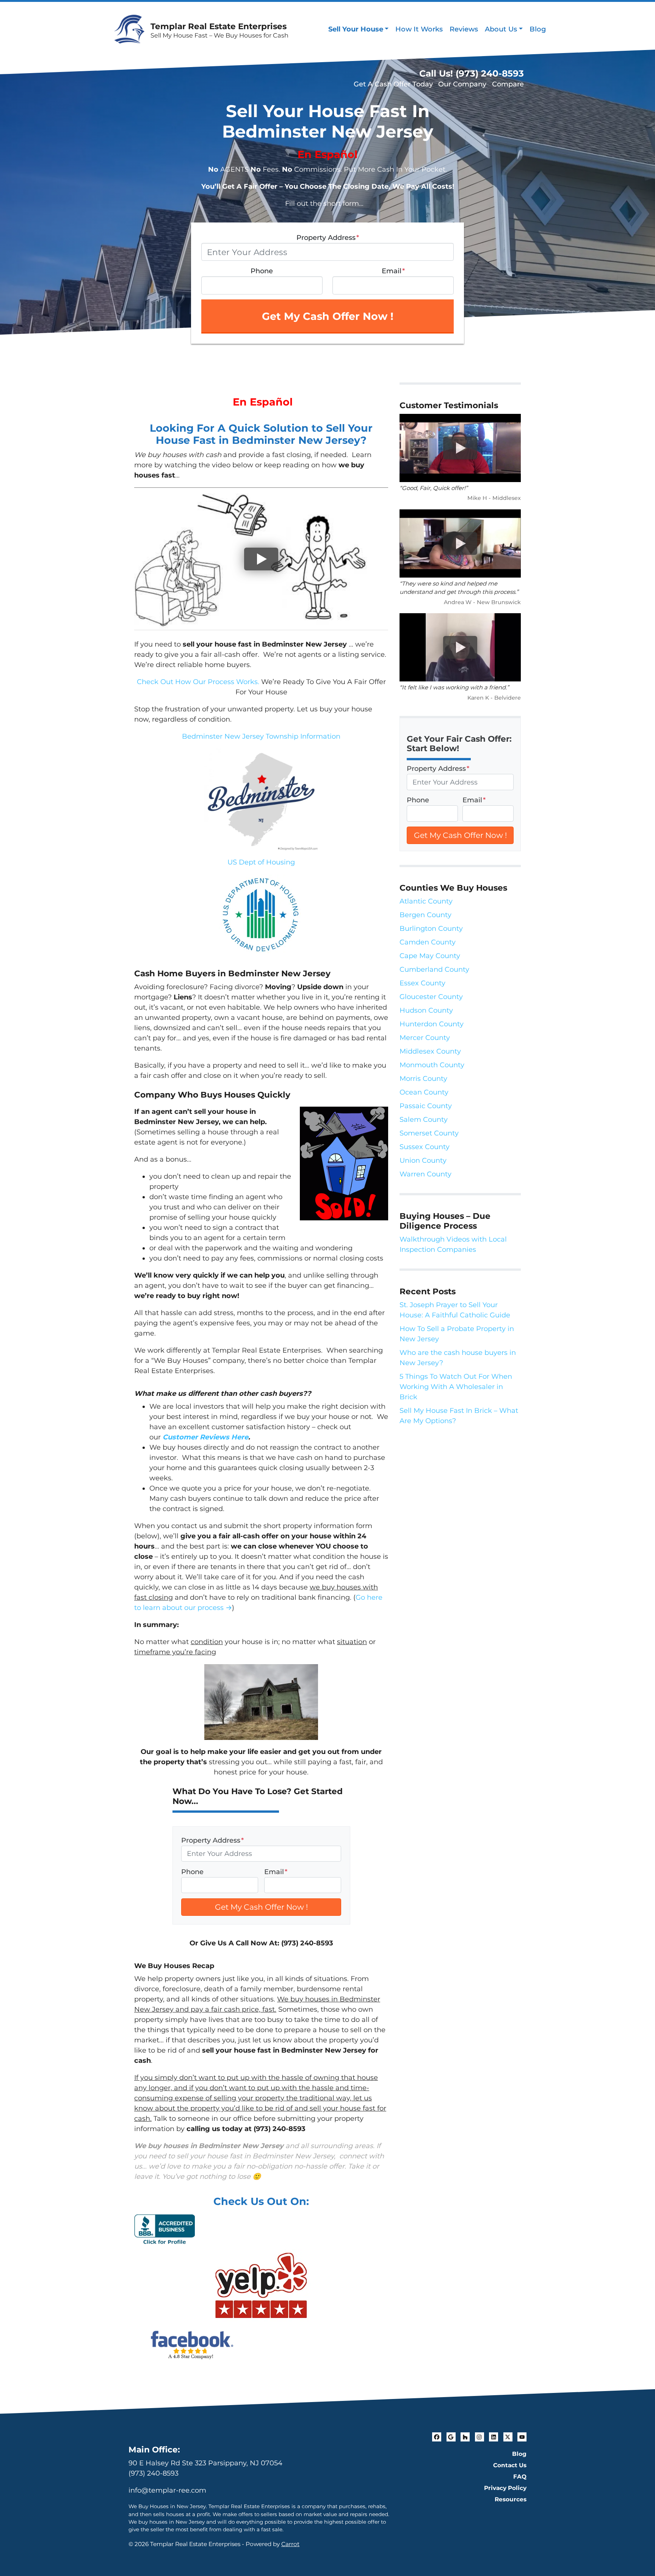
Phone (262, 271)
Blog (538, 29)
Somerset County (429, 1133)
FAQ (520, 2477)
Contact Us (510, 2465)
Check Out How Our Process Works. (198, 682)
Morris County (423, 1079)
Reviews (464, 29)
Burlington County (431, 929)
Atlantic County (426, 901)
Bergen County (425, 915)
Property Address (328, 238)
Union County (423, 1160)
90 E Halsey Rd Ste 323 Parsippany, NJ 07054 (205, 2463)
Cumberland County (434, 969)
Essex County (422, 983)
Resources (511, 2499)
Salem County (424, 1120)
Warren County (425, 1174)
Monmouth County (432, 1065)
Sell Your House (356, 29)
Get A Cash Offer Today (393, 84)
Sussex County (425, 1147)
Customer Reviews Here (205, 1437)
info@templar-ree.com (167, 2490)
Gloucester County (431, 997)
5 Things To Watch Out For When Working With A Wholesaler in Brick (456, 1387)
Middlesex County (430, 1051)
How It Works (419, 29)
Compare (508, 84)
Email (393, 271)
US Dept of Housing (261, 862)
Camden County (428, 942)
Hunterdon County (432, 1024)
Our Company (462, 84)
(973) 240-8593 (154, 2473)
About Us (501, 29)
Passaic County (426, 1106)
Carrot (290, 2544)
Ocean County (424, 1092)
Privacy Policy (505, 2488)
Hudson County (426, 1010)
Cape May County (430, 956)
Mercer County (425, 1038)
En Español (327, 154)
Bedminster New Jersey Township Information (261, 736)
